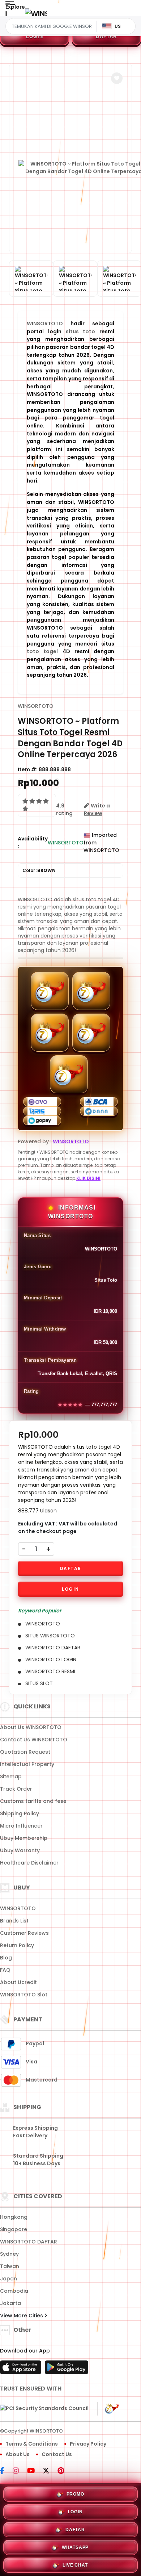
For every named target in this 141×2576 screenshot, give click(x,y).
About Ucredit (18, 1982)
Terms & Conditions (32, 2444)
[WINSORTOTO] (36, 14)
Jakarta (10, 2303)
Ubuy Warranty (20, 1850)
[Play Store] (67, 2370)
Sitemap (11, 1777)
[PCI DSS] (44, 2409)
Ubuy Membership (24, 1838)
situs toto (81, 331)
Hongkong (14, 2217)
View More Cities (22, 2316)
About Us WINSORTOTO (31, 1727)
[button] (117, 78)
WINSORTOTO (45, 323)
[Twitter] (50, 2471)
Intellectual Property (27, 1764)
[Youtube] (35, 2471)
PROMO (75, 2494)
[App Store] (22, 2370)
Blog (6, 1958)
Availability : (33, 842)
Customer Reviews (24, 1933)
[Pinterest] (65, 2471)
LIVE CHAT (75, 2565)
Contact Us (57, 2454)
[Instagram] (19, 2471)
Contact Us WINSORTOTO (34, 1740)
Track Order (16, 1789)
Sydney (9, 2254)
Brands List (14, 1921)
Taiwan (10, 2266)
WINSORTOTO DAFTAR (29, 2242)
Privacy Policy (88, 2444)
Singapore (14, 2229)
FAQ (5, 1970)
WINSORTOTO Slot (24, 1995)
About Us (18, 2454)
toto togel (42, 651)
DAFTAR (106, 36)
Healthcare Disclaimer (29, 1863)
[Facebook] (6, 2471)
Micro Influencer (21, 1826)
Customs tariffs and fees (33, 1801)
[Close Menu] (6, 15)
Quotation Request (25, 1752)
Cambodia (14, 2291)
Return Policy (17, 1945)
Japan (8, 2279)
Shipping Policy (20, 1813)
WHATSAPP (75, 2547)
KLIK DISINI (88, 1178)
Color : (39, 870)
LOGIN (35, 36)
